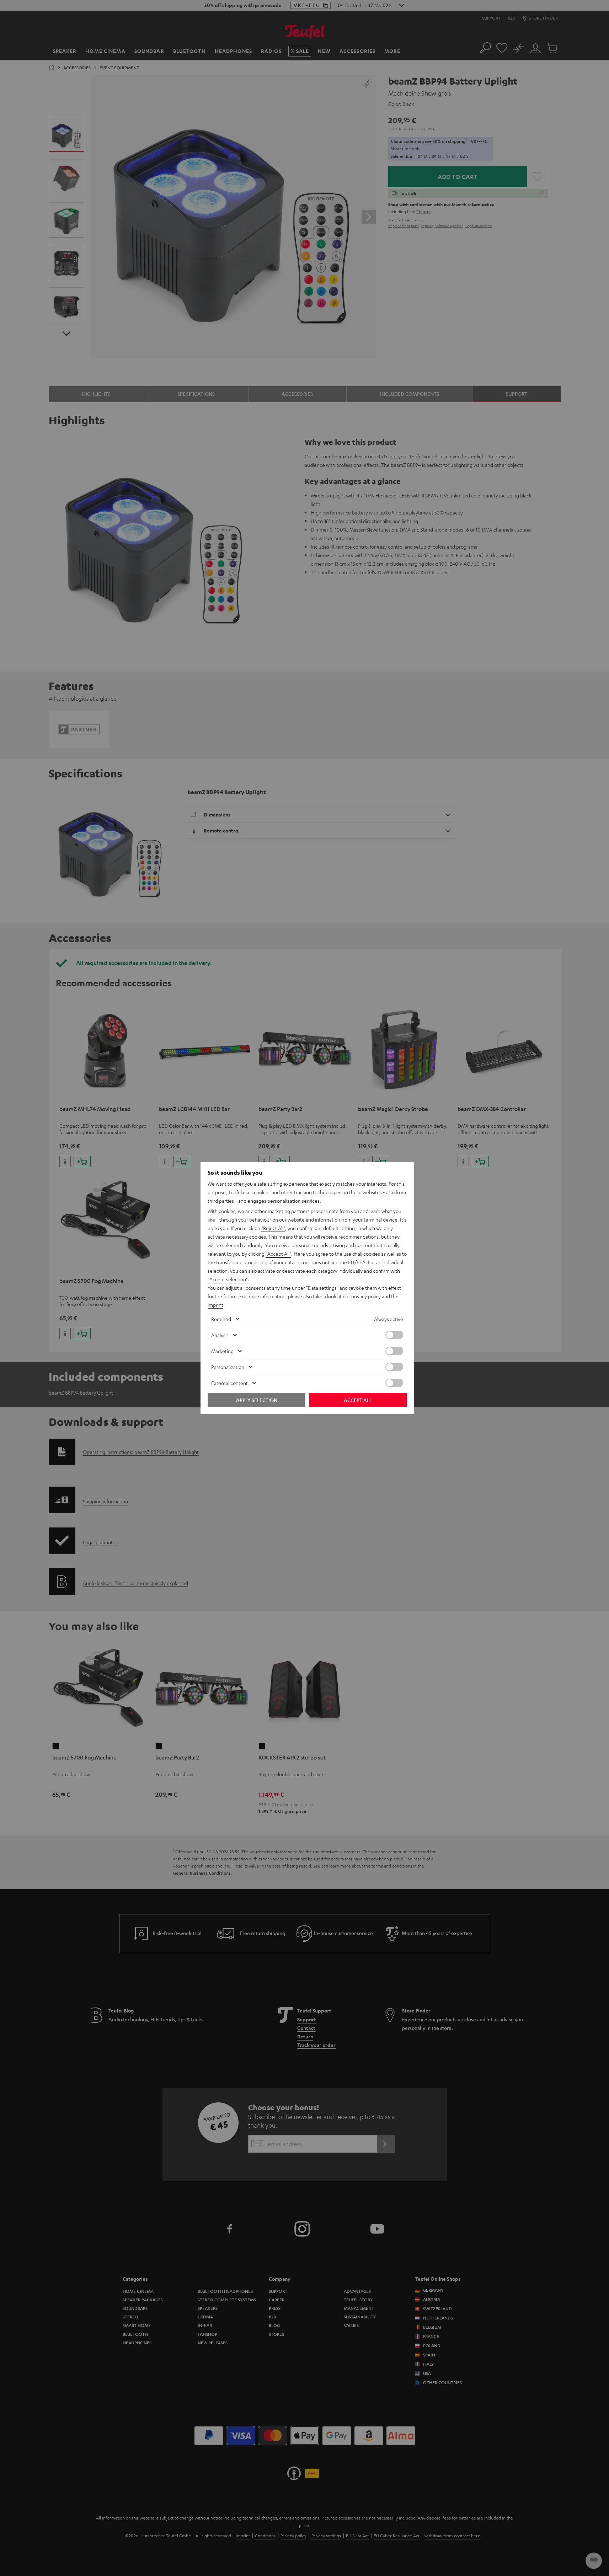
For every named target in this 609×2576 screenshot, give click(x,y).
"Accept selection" (228, 1279)
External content (229, 1383)
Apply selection (257, 1400)
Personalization (228, 1367)
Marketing (222, 1351)
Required (221, 1319)
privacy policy (366, 1296)
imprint (215, 1305)
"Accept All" (278, 1254)
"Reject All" (273, 1228)
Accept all (358, 1400)
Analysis (220, 1335)
